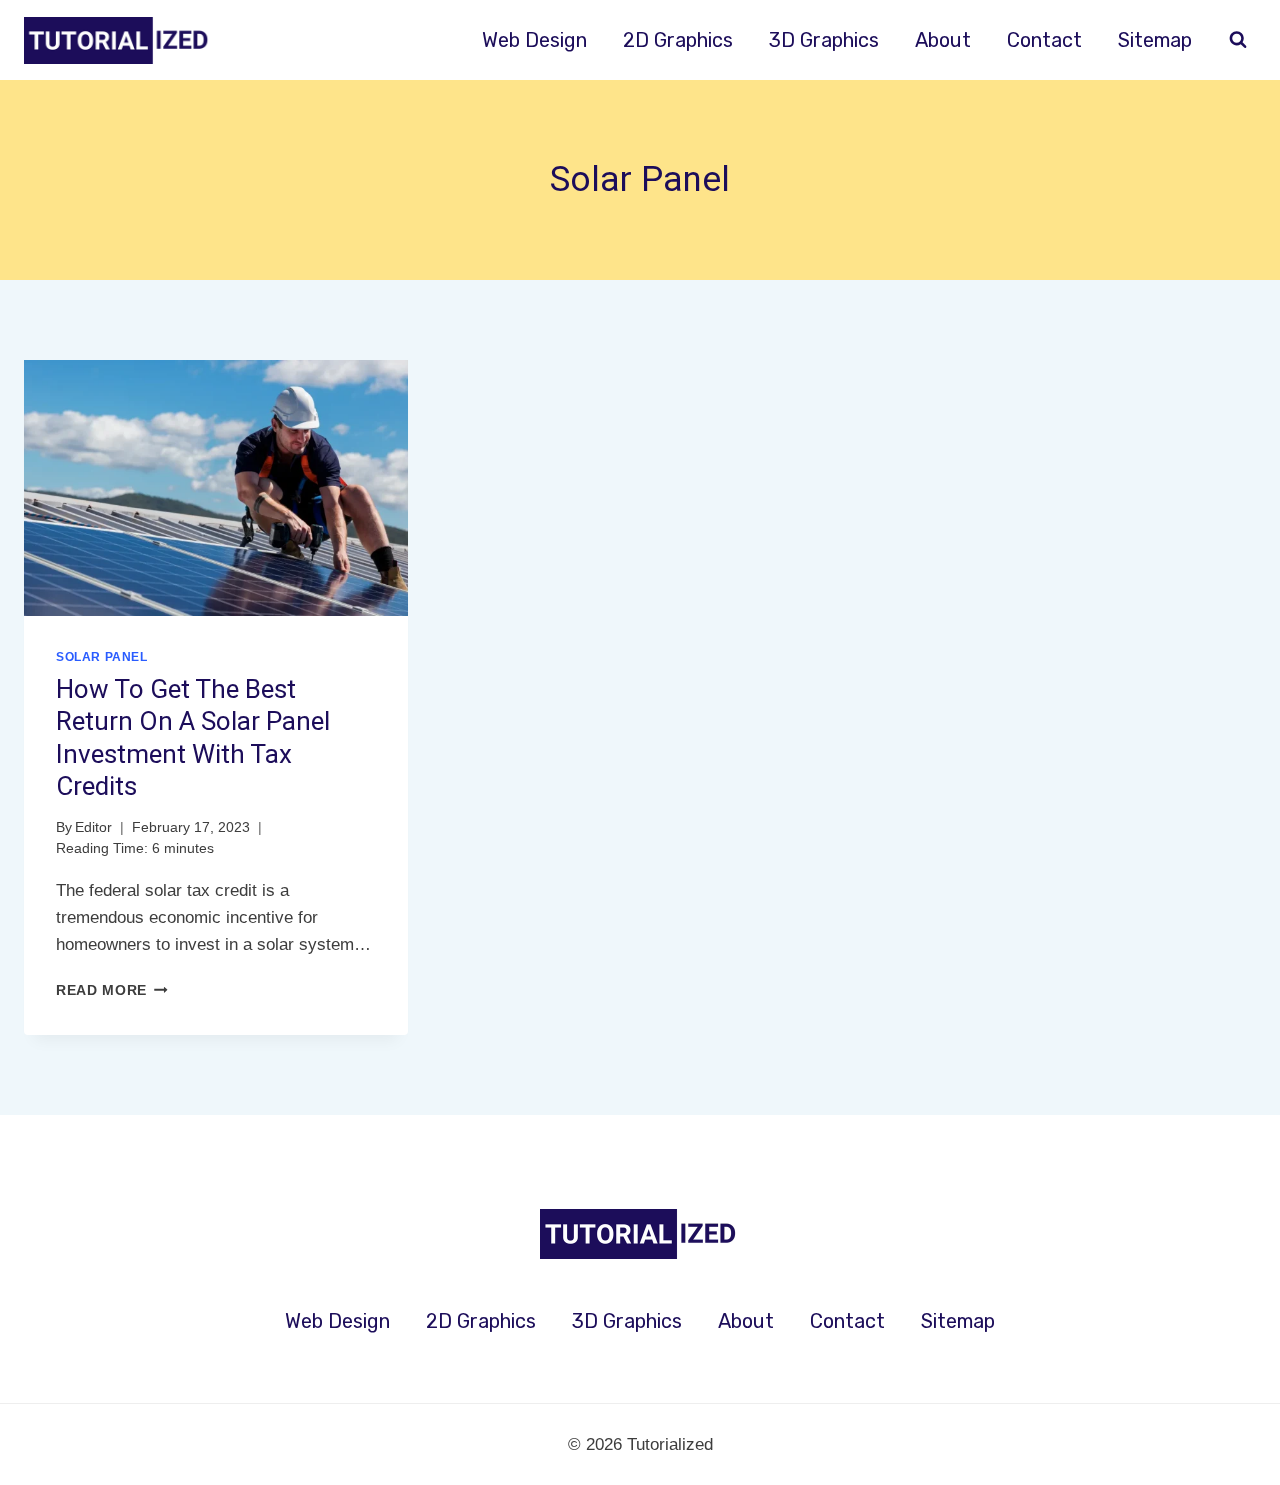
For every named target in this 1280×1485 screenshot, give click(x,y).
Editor (93, 827)
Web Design (534, 40)
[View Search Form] (1238, 40)
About (943, 40)
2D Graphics (678, 40)
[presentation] (216, 488)
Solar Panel (102, 657)
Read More (112, 990)
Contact (1044, 40)
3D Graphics (824, 40)
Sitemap (1155, 40)
